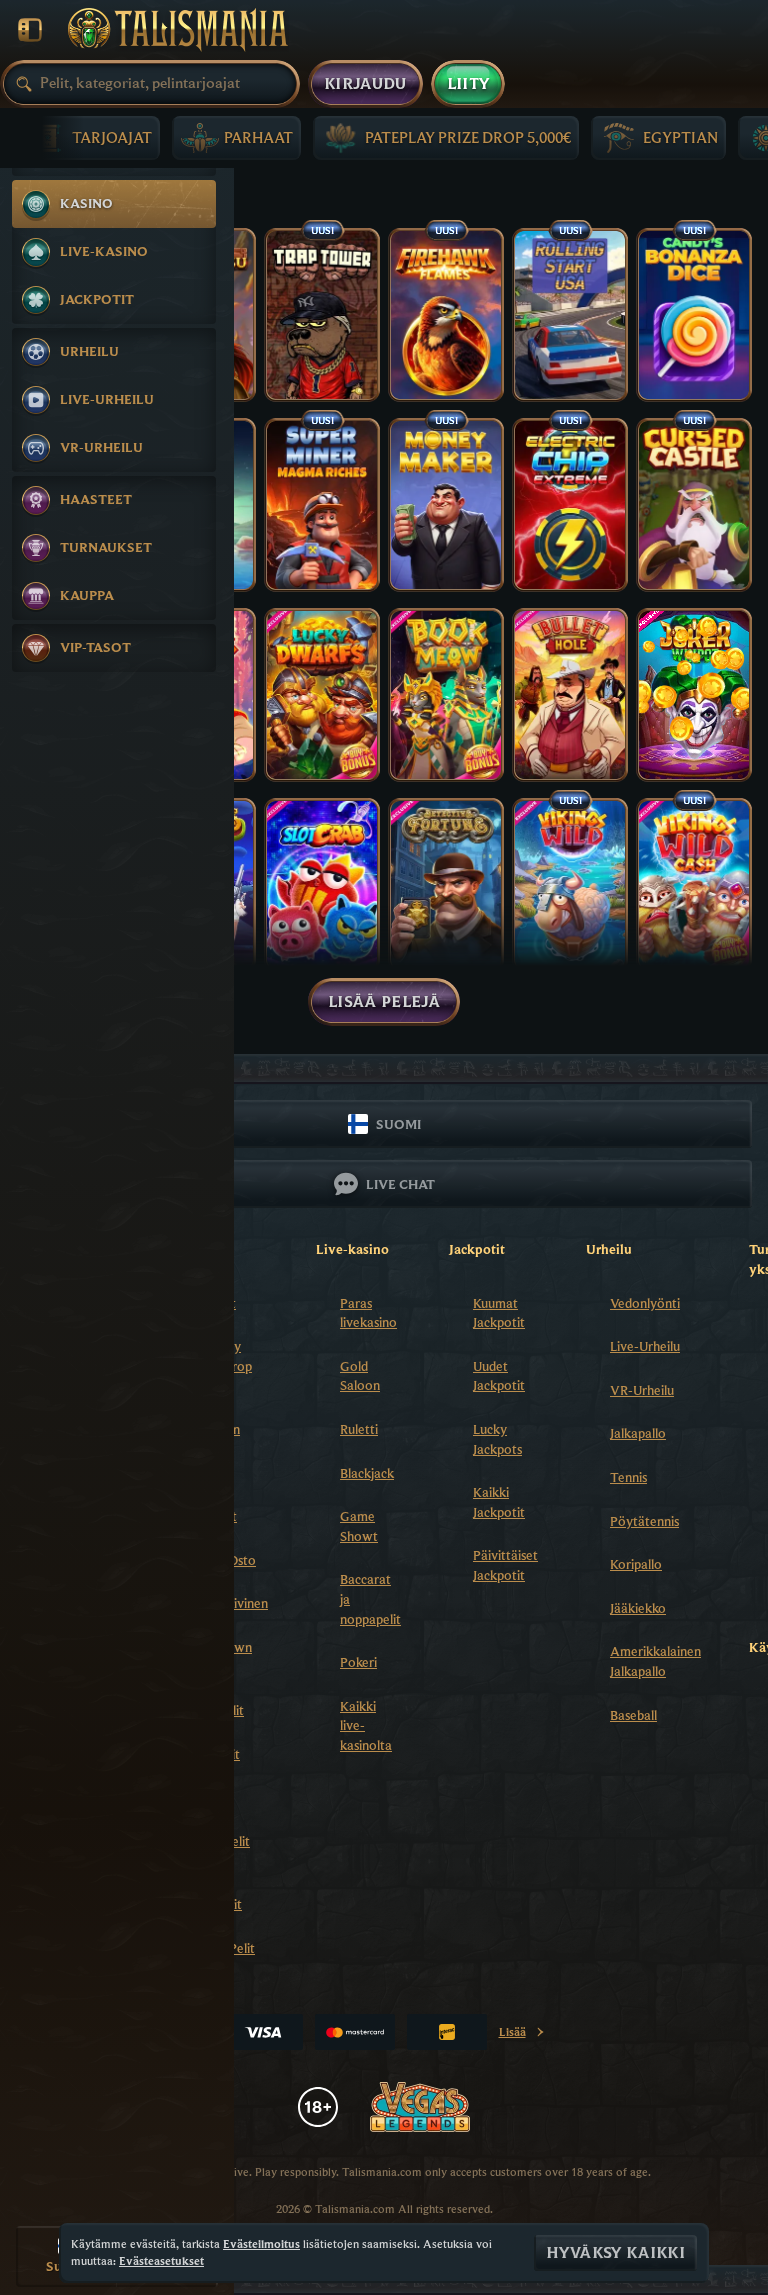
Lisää (518, 2035)
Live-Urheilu (645, 1346)
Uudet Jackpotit (499, 1376)
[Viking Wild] (570, 885)
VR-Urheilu (642, 1390)
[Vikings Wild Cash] (694, 885)
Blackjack (367, 1473)
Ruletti (359, 1429)
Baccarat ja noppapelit (370, 1598)
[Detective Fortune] (446, 885)
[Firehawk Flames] (446, 315)
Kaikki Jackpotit (499, 1502)
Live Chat (400, 1184)
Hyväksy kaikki (615, 2253)
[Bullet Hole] (570, 695)
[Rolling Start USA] (570, 315)
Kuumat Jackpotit (499, 1313)
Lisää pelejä (384, 1002)
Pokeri (358, 1662)
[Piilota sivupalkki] (30, 30)
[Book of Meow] (446, 695)
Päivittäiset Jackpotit (505, 1565)
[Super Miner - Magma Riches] (322, 505)
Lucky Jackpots (497, 1439)
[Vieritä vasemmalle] (42, 134)
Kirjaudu (365, 84)
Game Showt (359, 1526)
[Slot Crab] (322, 885)
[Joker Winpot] (694, 695)
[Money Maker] (446, 505)
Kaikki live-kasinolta (366, 1725)
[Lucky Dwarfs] (322, 695)
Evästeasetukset (161, 2261)
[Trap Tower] (322, 315)
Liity (468, 84)
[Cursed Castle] (694, 505)
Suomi (398, 1124)
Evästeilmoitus (261, 2243)
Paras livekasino (368, 1313)
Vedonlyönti (645, 1303)
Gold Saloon (360, 1376)
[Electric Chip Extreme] (570, 505)
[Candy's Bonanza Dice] (694, 315)
